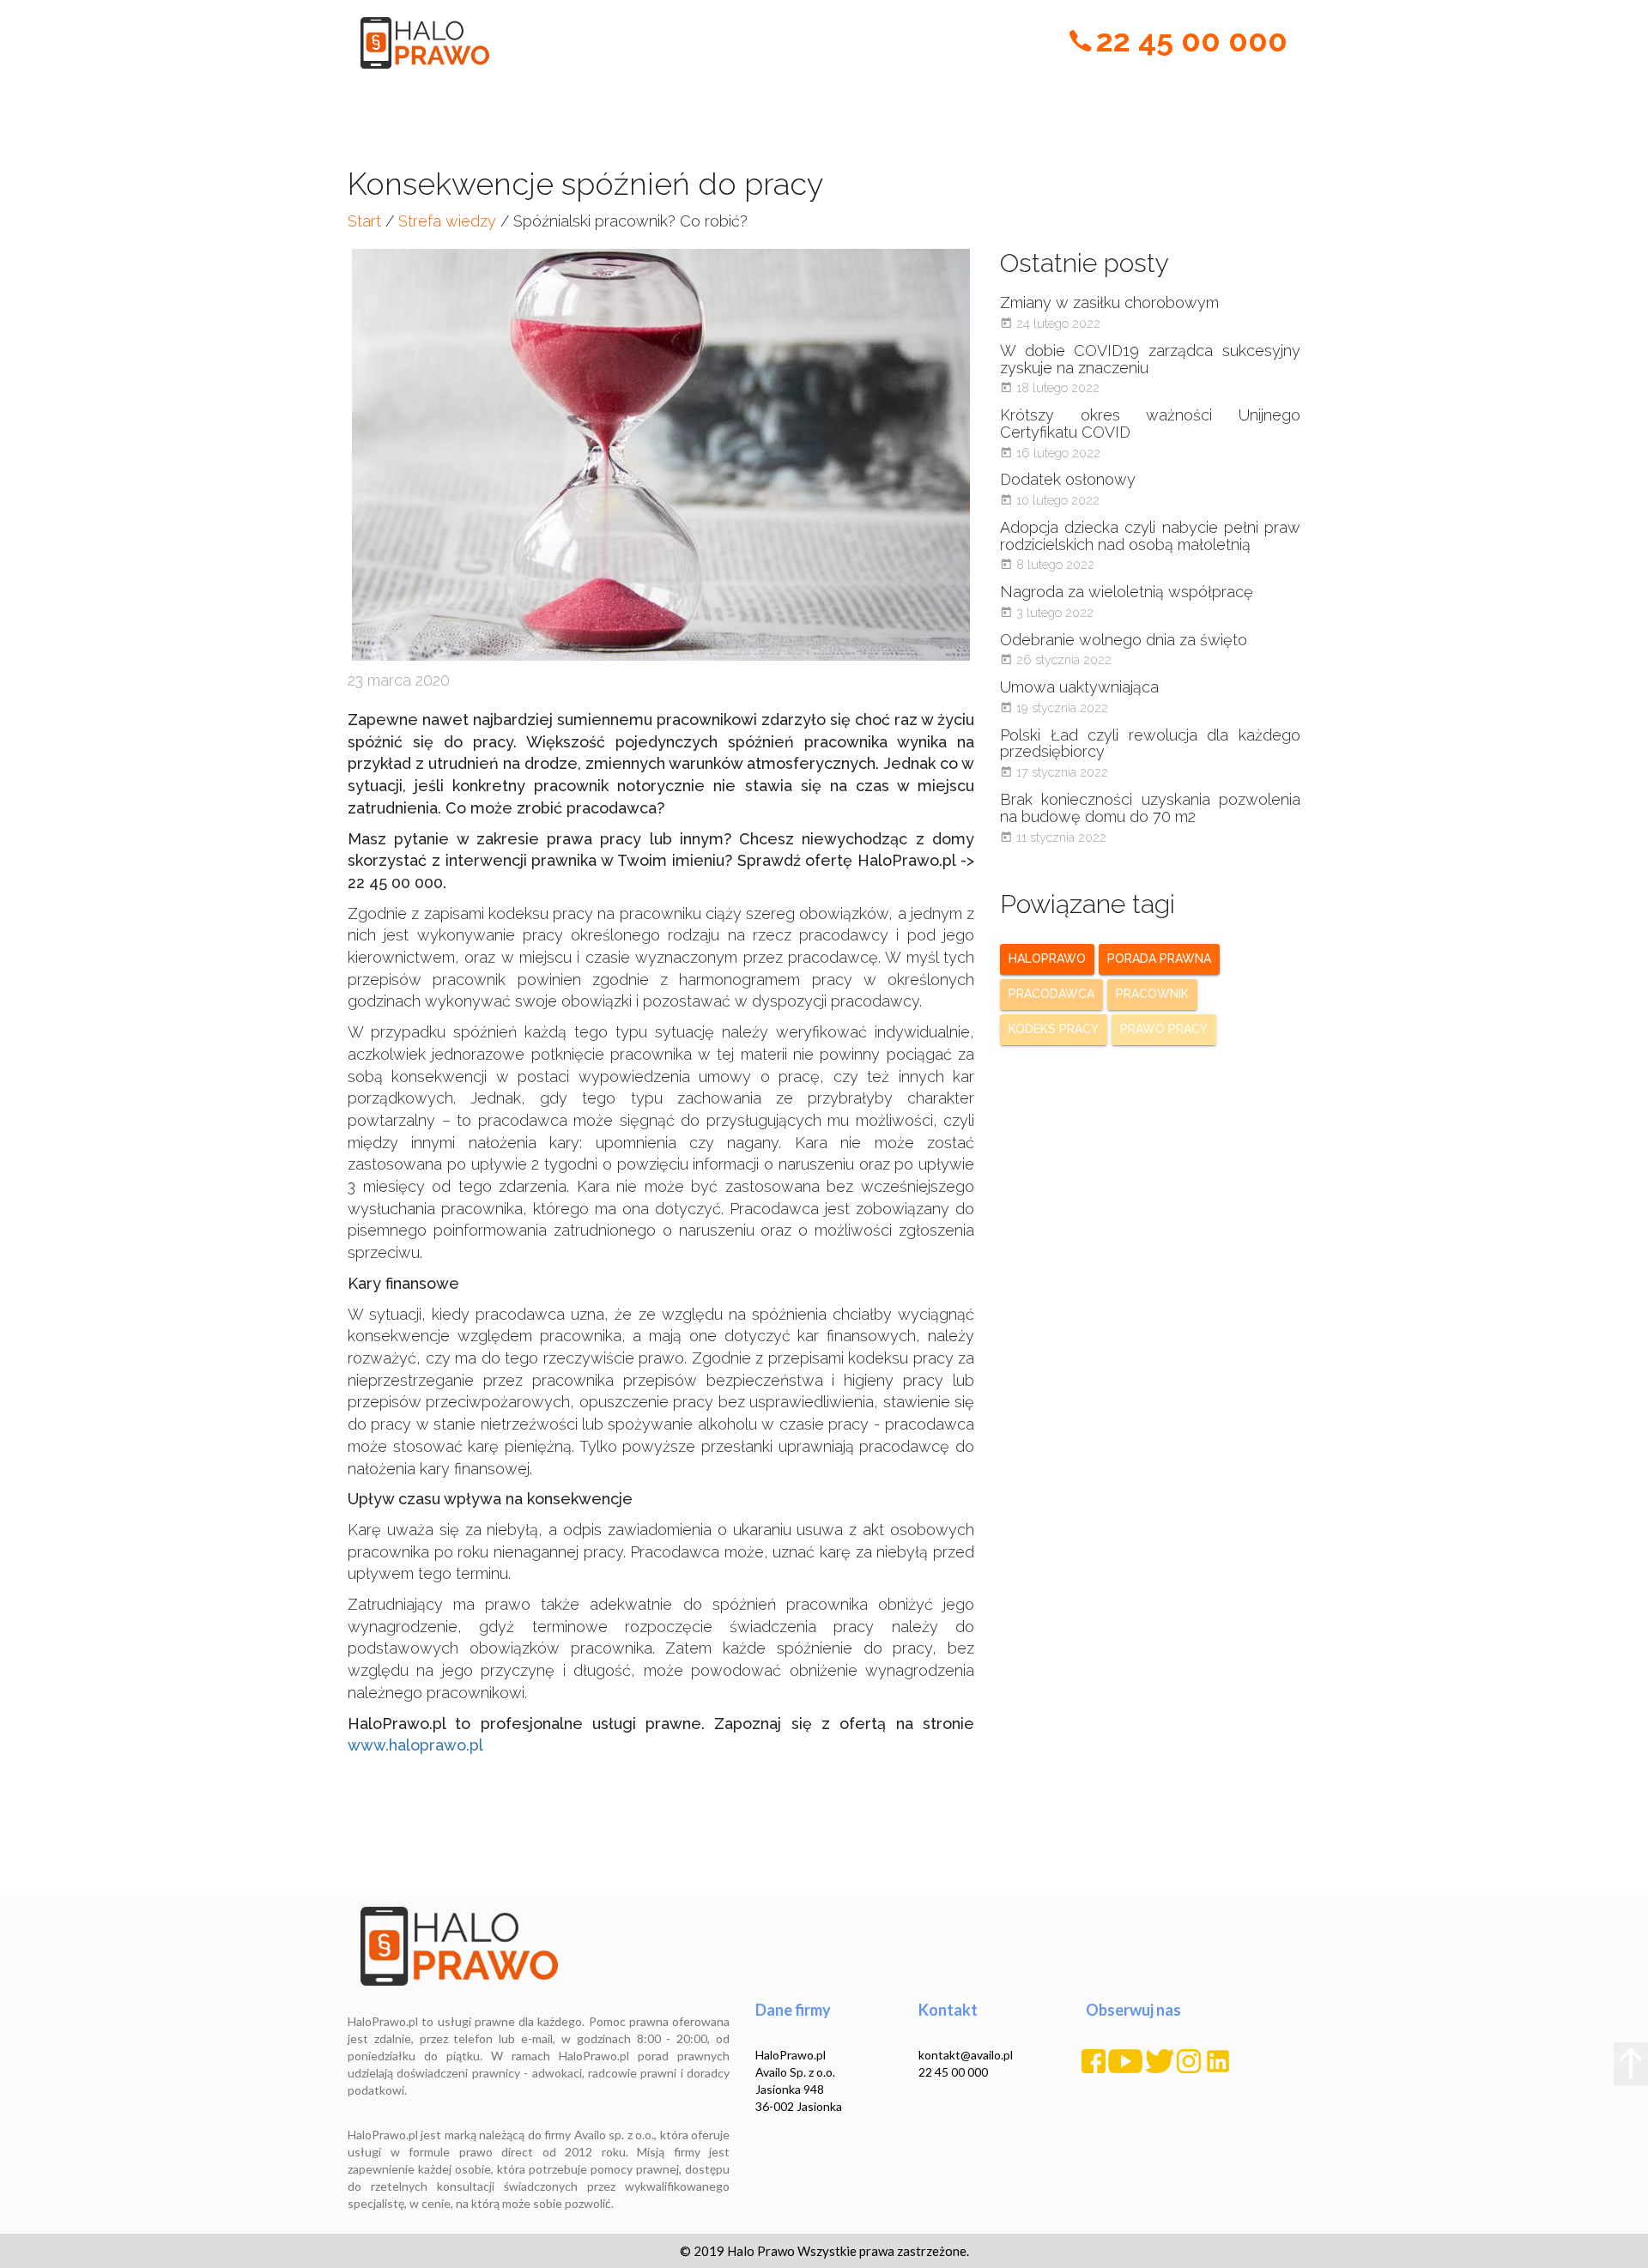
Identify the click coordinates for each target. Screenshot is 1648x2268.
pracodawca (1051, 994)
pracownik (1152, 994)
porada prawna (1159, 959)
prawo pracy (1164, 1029)
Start (364, 221)
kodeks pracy (1054, 1029)
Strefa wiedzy (447, 221)
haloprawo (1047, 959)
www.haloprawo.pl (415, 1745)
